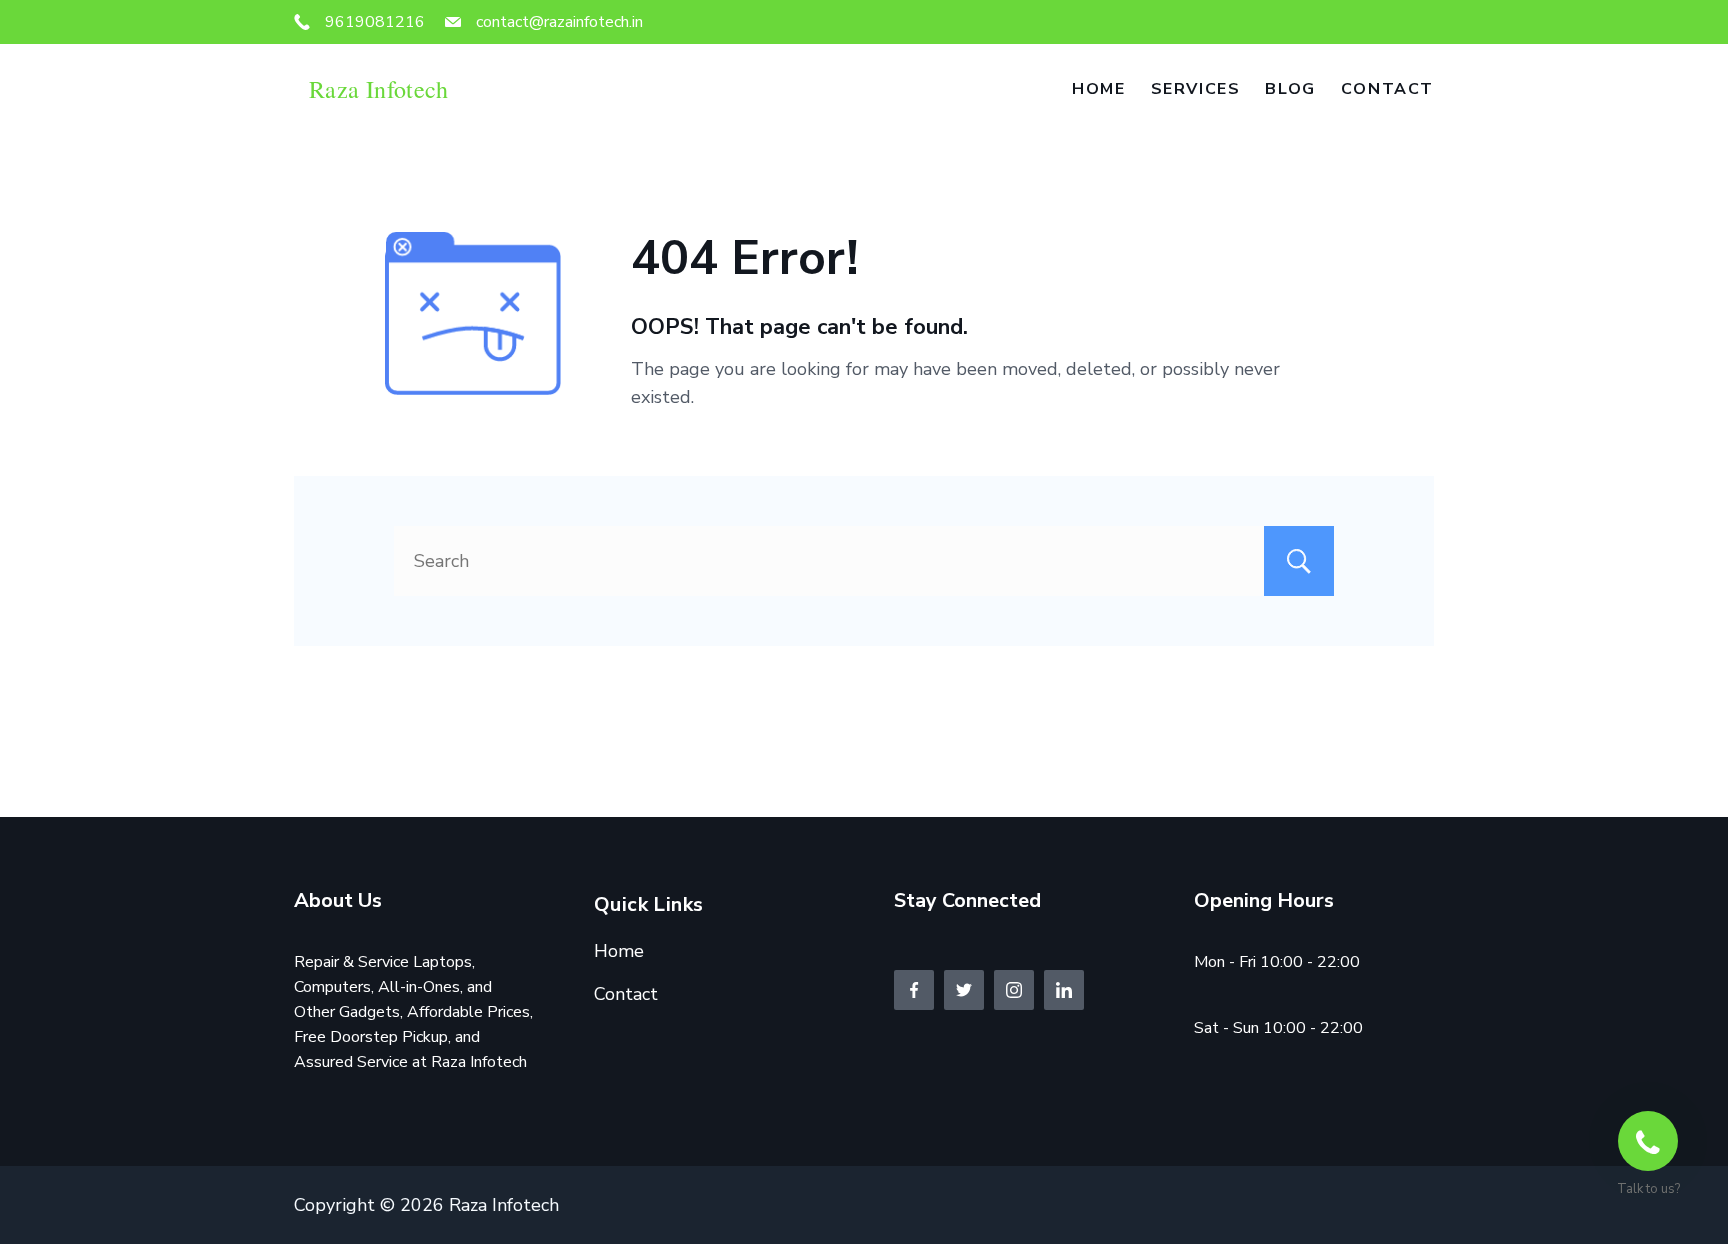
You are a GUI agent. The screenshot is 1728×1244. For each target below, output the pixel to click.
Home (1098, 89)
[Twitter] (964, 990)
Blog (1290, 89)
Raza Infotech (379, 89)
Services (1196, 89)
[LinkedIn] (1064, 990)
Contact (1387, 89)
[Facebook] (914, 990)
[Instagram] (1014, 990)
